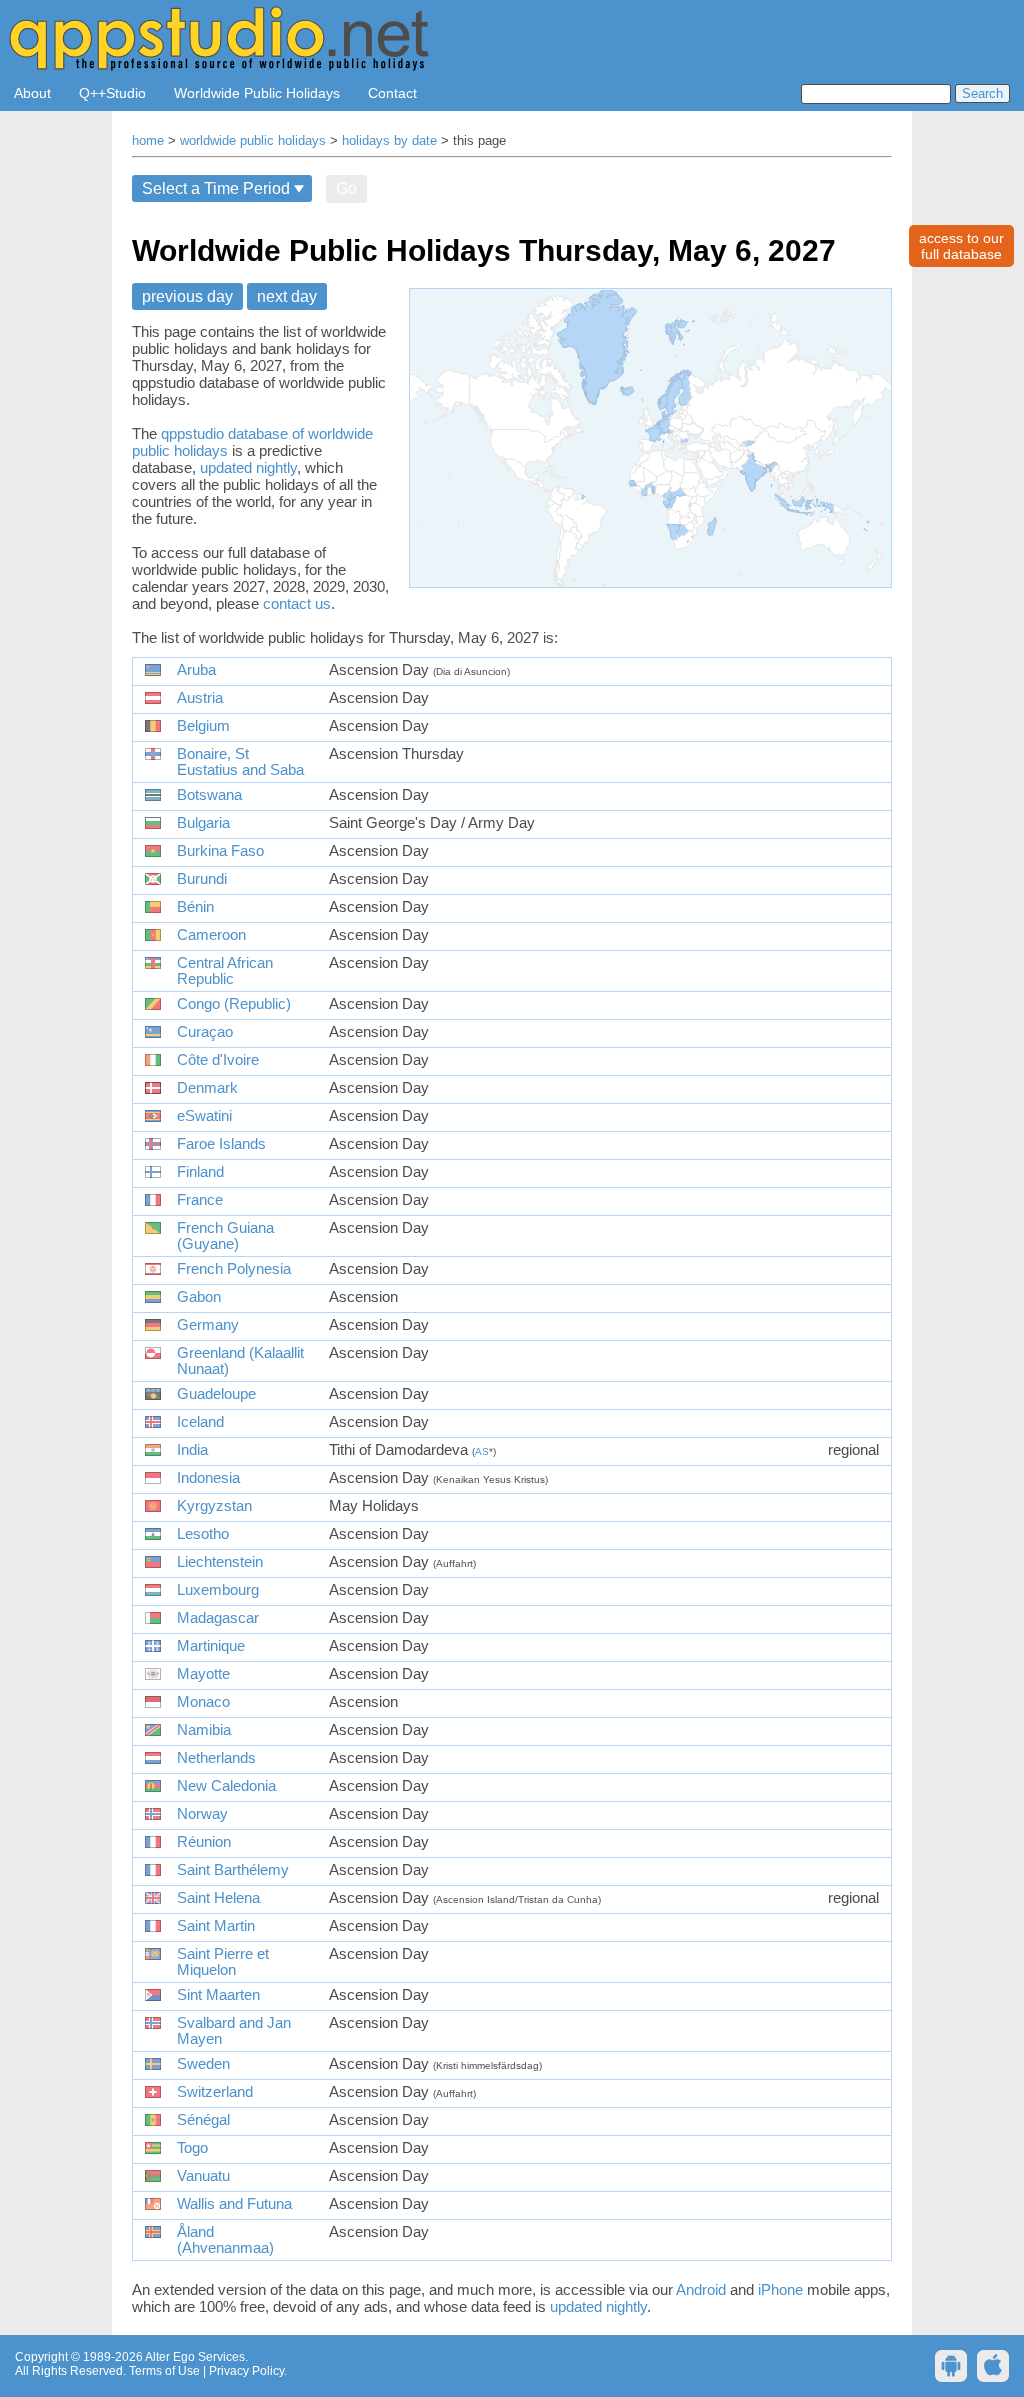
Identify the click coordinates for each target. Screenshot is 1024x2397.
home (148, 141)
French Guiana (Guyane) (225, 1236)
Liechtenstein (220, 1562)
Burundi (202, 879)
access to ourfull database (961, 246)
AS (482, 1451)
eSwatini (204, 1116)
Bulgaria (203, 823)
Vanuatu (203, 2176)
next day (287, 296)
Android (701, 2289)
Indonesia (208, 1478)
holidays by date (389, 141)
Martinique (211, 1646)
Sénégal (203, 2120)
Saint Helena (218, 1898)
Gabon (199, 1297)
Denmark (207, 1088)
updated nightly (248, 467)
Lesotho (203, 1534)
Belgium (203, 726)
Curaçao (205, 1032)
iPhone (780, 2289)
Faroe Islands (221, 1144)
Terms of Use (164, 2371)
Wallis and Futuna (234, 2204)
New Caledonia (226, 1786)
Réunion (204, 1842)
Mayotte (203, 1674)
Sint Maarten (218, 1995)
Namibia (204, 1730)
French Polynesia (234, 1269)
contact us (297, 603)
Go (346, 188)
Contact (392, 93)
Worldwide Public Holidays (257, 93)
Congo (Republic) (234, 1004)
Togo (192, 2148)
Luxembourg (218, 1590)
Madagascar (218, 1618)
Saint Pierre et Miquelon (223, 1962)
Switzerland (215, 2092)
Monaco (203, 1702)
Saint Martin (216, 1926)
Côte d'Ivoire (218, 1060)
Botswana (209, 795)
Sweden (203, 2064)
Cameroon (211, 935)
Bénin (195, 907)
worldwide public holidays (253, 141)
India (192, 1450)
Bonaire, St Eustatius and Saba (240, 762)
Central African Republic (225, 971)
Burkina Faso (220, 851)
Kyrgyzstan (214, 1506)
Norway (202, 1814)
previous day (187, 296)
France (200, 1200)
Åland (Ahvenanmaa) (225, 2240)
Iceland (200, 1422)
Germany (208, 1325)
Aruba (196, 670)
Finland (200, 1172)
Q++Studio (112, 93)
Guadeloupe (216, 1394)
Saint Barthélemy (233, 1870)
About (32, 93)
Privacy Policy (246, 2371)
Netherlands (216, 1758)
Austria (200, 698)
